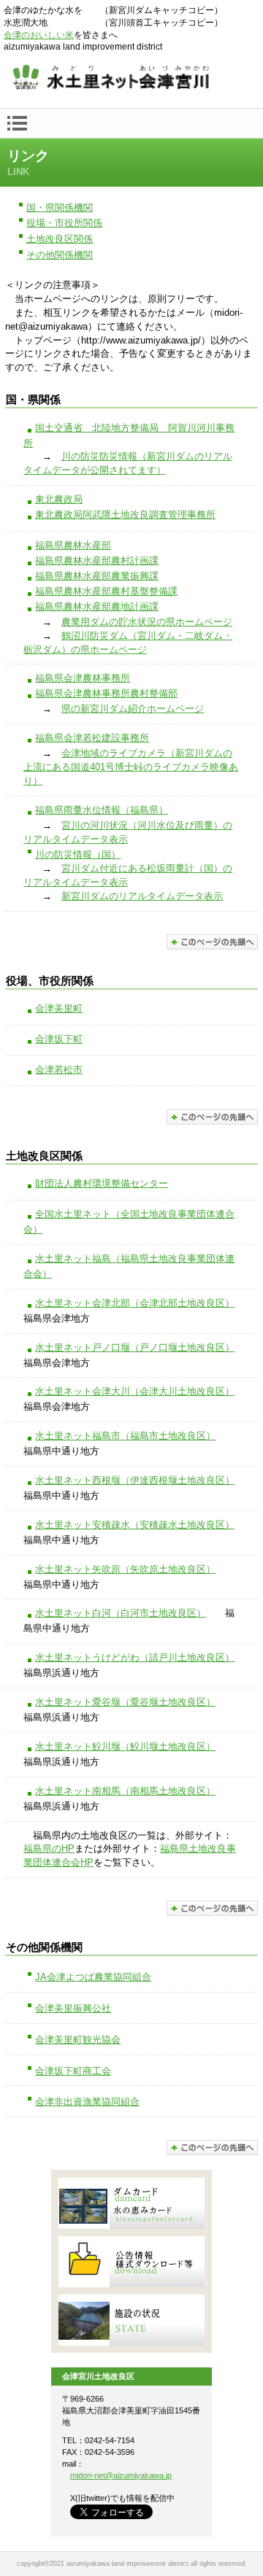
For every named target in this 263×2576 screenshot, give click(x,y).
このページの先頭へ (212, 942)
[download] (131, 2262)
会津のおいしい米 (39, 35)
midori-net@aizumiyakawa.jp (121, 2475)
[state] (131, 2320)
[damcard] (131, 2203)
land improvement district (132, 79)
